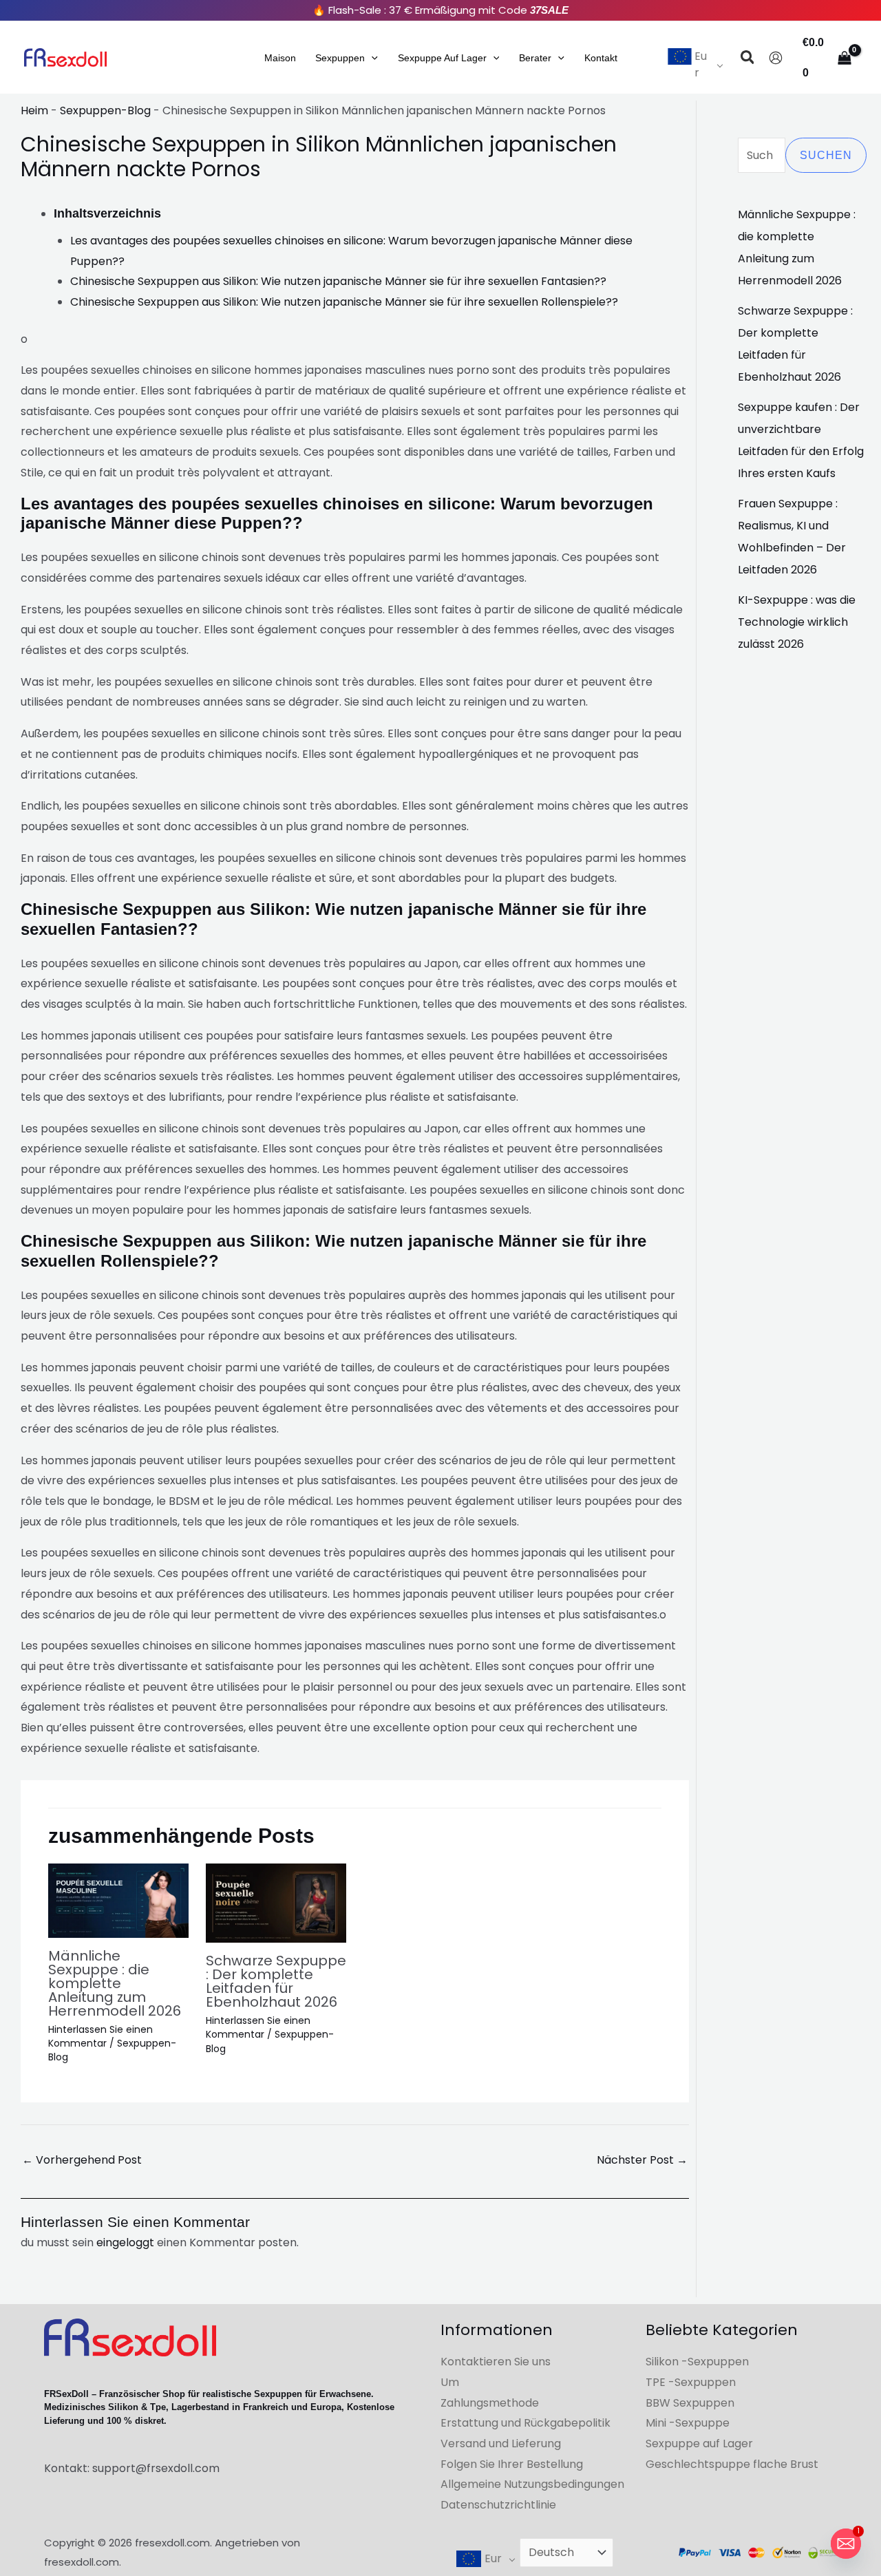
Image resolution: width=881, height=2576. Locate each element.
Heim (34, 110)
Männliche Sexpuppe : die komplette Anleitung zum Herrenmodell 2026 (115, 1983)
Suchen (826, 155)
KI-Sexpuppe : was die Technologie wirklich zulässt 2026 (797, 622)
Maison (280, 58)
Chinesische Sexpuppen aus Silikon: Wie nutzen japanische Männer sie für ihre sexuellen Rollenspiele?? (344, 302)
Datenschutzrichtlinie (498, 2505)
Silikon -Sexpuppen (697, 2362)
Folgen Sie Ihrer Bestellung (512, 2464)
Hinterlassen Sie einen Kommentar (100, 2036)
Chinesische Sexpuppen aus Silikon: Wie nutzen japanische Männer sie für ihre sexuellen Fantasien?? (338, 281)
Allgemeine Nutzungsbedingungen (532, 2484)
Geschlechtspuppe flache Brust (732, 2464)
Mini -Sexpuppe (688, 2423)
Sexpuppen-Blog (105, 110)
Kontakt (601, 58)
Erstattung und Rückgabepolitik (526, 2423)
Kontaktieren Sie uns (496, 2362)
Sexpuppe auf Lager (442, 58)
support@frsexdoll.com (156, 2468)
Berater (535, 58)
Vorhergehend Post (82, 2160)
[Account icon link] (776, 58)
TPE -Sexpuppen (691, 2382)
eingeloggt (125, 2242)
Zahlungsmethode (490, 2403)
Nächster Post (642, 2160)
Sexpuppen (340, 58)
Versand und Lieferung (501, 2443)
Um (450, 2382)
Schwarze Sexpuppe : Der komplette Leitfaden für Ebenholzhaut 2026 (276, 1981)
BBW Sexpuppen (690, 2403)
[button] (371, 58)
